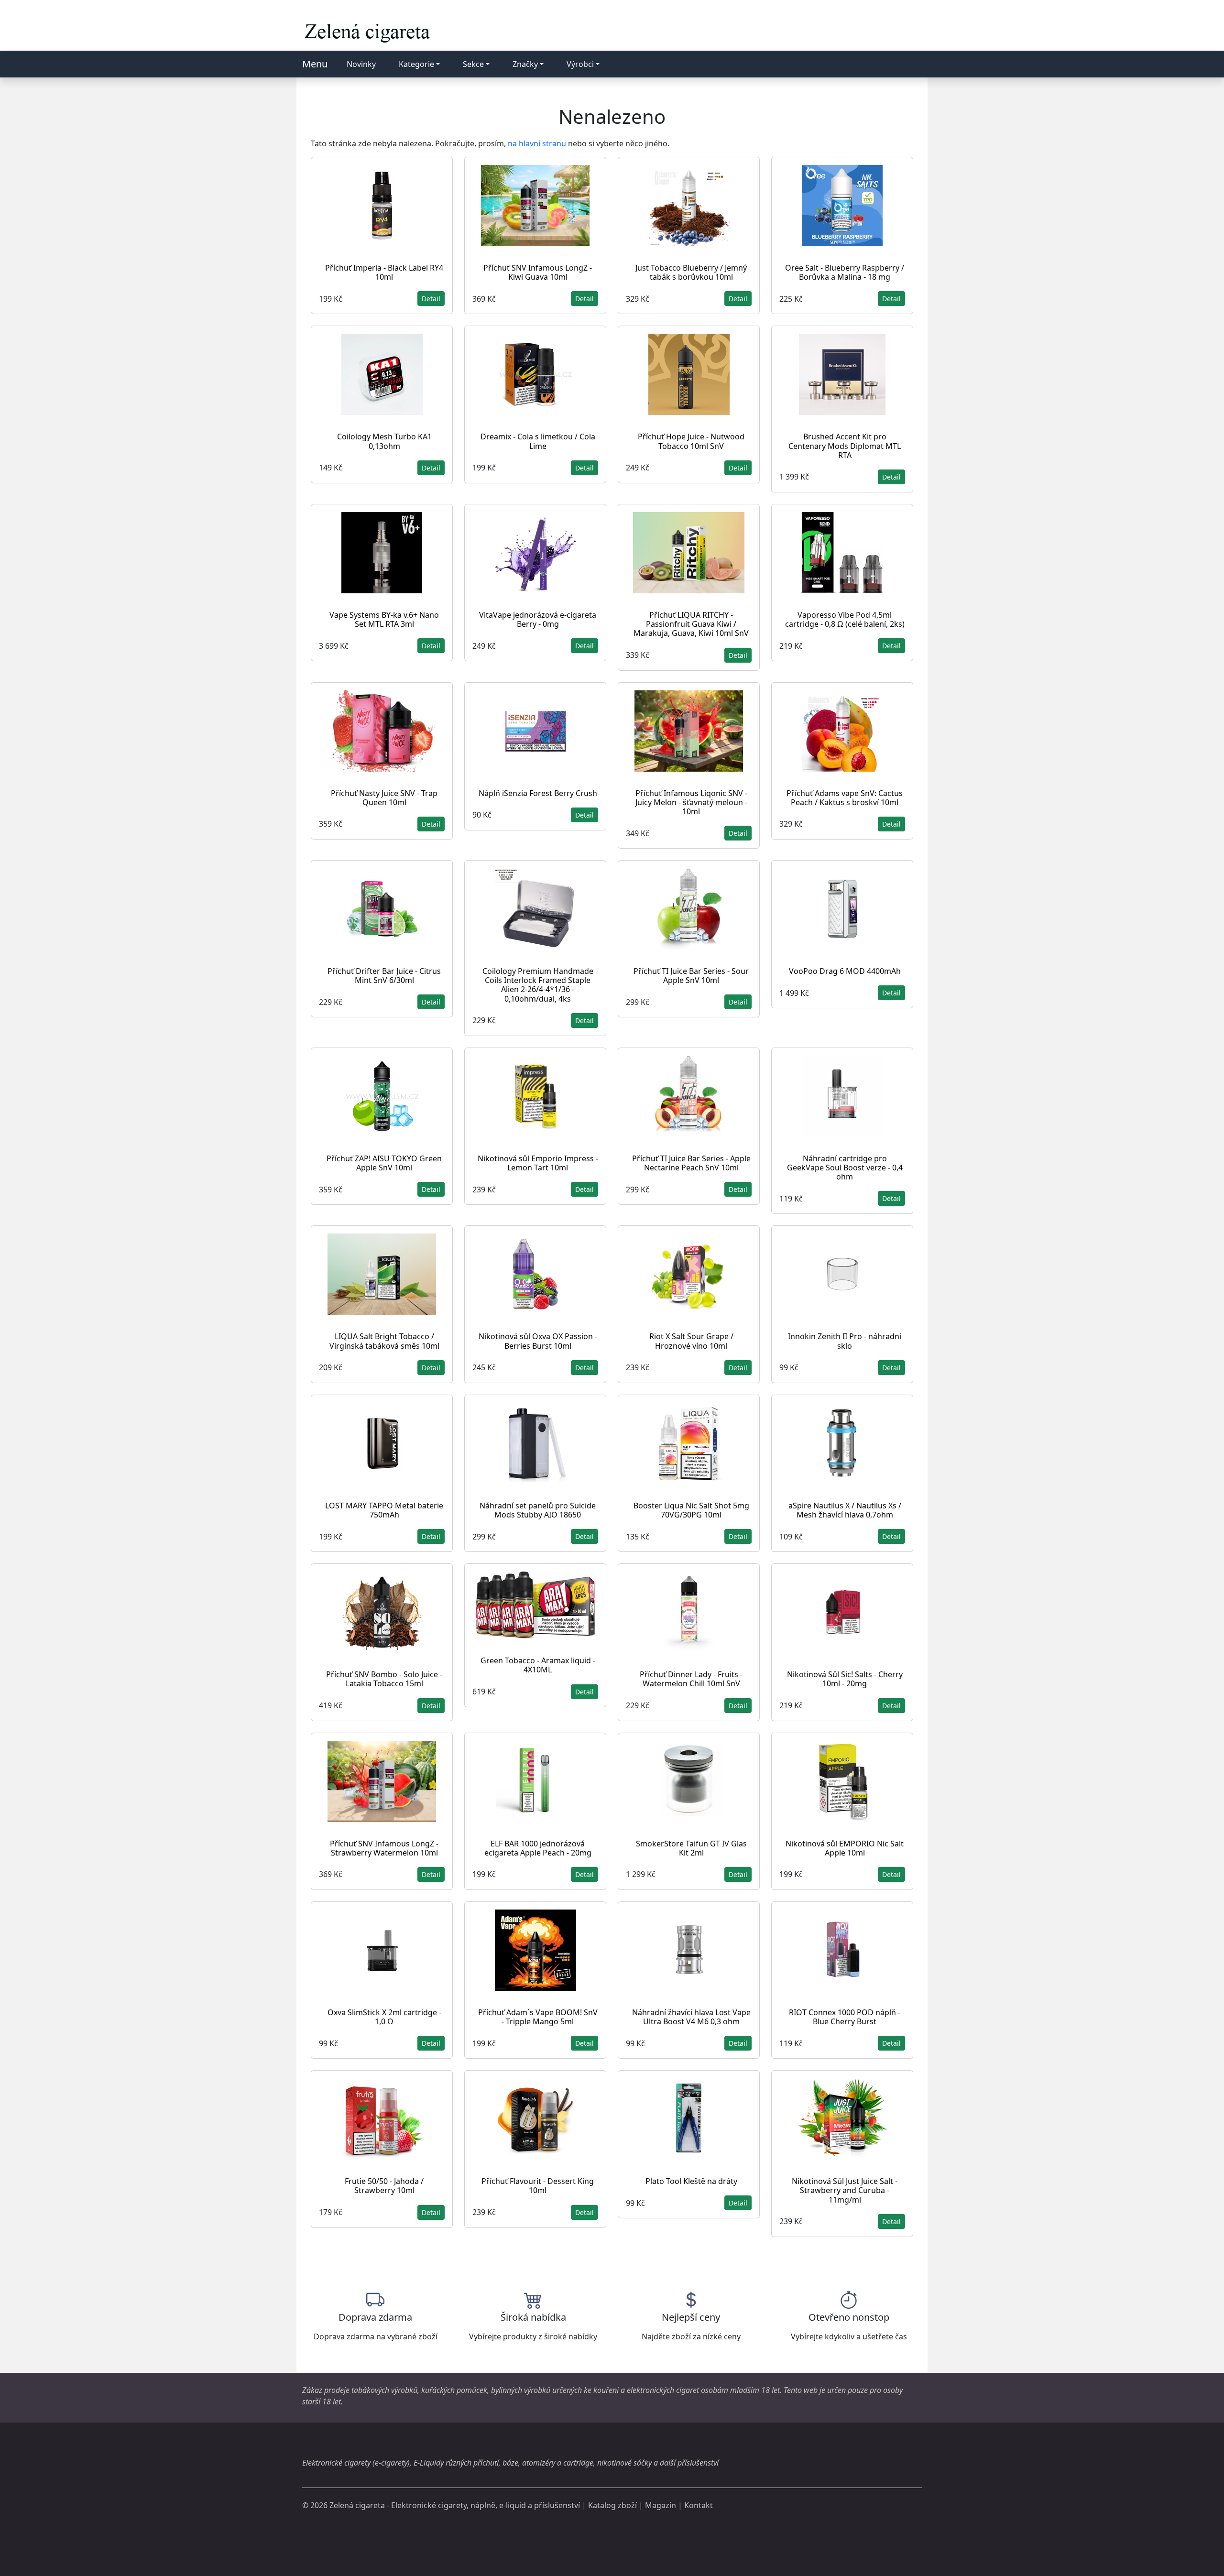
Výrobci (580, 64)
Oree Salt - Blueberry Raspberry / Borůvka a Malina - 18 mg (845, 272)
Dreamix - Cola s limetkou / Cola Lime (538, 441)
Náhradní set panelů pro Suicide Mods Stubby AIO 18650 (538, 1510)
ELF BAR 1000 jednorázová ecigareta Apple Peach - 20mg (538, 1848)
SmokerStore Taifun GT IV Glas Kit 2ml (691, 1848)
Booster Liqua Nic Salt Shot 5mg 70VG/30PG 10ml (691, 1510)
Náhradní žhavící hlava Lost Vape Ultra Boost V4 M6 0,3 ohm (691, 2017)
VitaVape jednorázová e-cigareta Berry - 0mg (538, 619)
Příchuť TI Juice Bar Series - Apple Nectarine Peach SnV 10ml (691, 1163)
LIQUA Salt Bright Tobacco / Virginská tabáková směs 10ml (384, 1341)
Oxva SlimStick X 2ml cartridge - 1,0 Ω (384, 2017)
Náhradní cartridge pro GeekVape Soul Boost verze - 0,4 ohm (845, 1168)
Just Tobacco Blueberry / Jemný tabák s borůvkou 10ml (691, 272)
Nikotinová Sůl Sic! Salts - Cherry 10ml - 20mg (845, 1679)
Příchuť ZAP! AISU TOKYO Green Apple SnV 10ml (384, 1163)
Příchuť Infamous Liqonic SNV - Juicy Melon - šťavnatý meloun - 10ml (691, 802)
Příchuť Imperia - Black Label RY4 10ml (384, 272)
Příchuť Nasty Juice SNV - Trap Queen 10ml (384, 798)
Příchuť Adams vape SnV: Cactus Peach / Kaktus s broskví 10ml (845, 798)
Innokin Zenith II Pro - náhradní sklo (845, 1341)
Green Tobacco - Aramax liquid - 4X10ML (538, 1665)
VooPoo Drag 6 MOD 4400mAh (845, 971)
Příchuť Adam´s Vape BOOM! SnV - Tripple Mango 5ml (538, 2017)
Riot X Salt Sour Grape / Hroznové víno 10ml (691, 1341)
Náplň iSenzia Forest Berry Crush (538, 793)
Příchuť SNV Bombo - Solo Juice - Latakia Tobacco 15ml (384, 1679)
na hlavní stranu (537, 143)
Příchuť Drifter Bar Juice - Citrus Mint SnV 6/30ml (384, 976)
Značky (525, 64)
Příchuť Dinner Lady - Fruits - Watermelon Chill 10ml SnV (691, 1679)
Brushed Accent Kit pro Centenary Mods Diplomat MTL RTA (845, 446)
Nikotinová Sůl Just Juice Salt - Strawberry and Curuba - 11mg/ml (845, 2190)
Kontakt (699, 2505)
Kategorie (416, 64)
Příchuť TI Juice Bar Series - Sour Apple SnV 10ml (691, 976)
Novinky (361, 64)
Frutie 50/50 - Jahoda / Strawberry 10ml (384, 2186)
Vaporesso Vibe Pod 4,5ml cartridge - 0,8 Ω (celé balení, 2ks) (845, 619)
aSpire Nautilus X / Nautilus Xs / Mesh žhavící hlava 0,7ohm (845, 1510)
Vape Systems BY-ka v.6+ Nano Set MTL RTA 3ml (384, 619)
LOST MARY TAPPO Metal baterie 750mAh (384, 1510)
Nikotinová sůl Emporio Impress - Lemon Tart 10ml (538, 1163)
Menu (315, 64)
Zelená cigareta (357, 2505)
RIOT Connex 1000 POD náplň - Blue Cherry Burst (845, 2017)
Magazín (661, 2505)
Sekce (473, 64)
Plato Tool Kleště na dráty (691, 2181)
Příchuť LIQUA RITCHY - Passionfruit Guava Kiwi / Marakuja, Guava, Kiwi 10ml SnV (691, 624)
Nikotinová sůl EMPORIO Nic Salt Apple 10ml (845, 1848)
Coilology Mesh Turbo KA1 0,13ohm (384, 441)
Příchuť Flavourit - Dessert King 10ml (538, 2186)
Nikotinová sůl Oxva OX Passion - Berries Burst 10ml (538, 1341)
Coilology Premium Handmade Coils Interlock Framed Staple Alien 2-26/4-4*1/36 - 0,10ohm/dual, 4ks (538, 985)
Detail (431, 299)
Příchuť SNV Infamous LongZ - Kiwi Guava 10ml (538, 272)
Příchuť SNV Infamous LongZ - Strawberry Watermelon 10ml (384, 1848)
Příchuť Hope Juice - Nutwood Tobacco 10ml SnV (691, 441)
